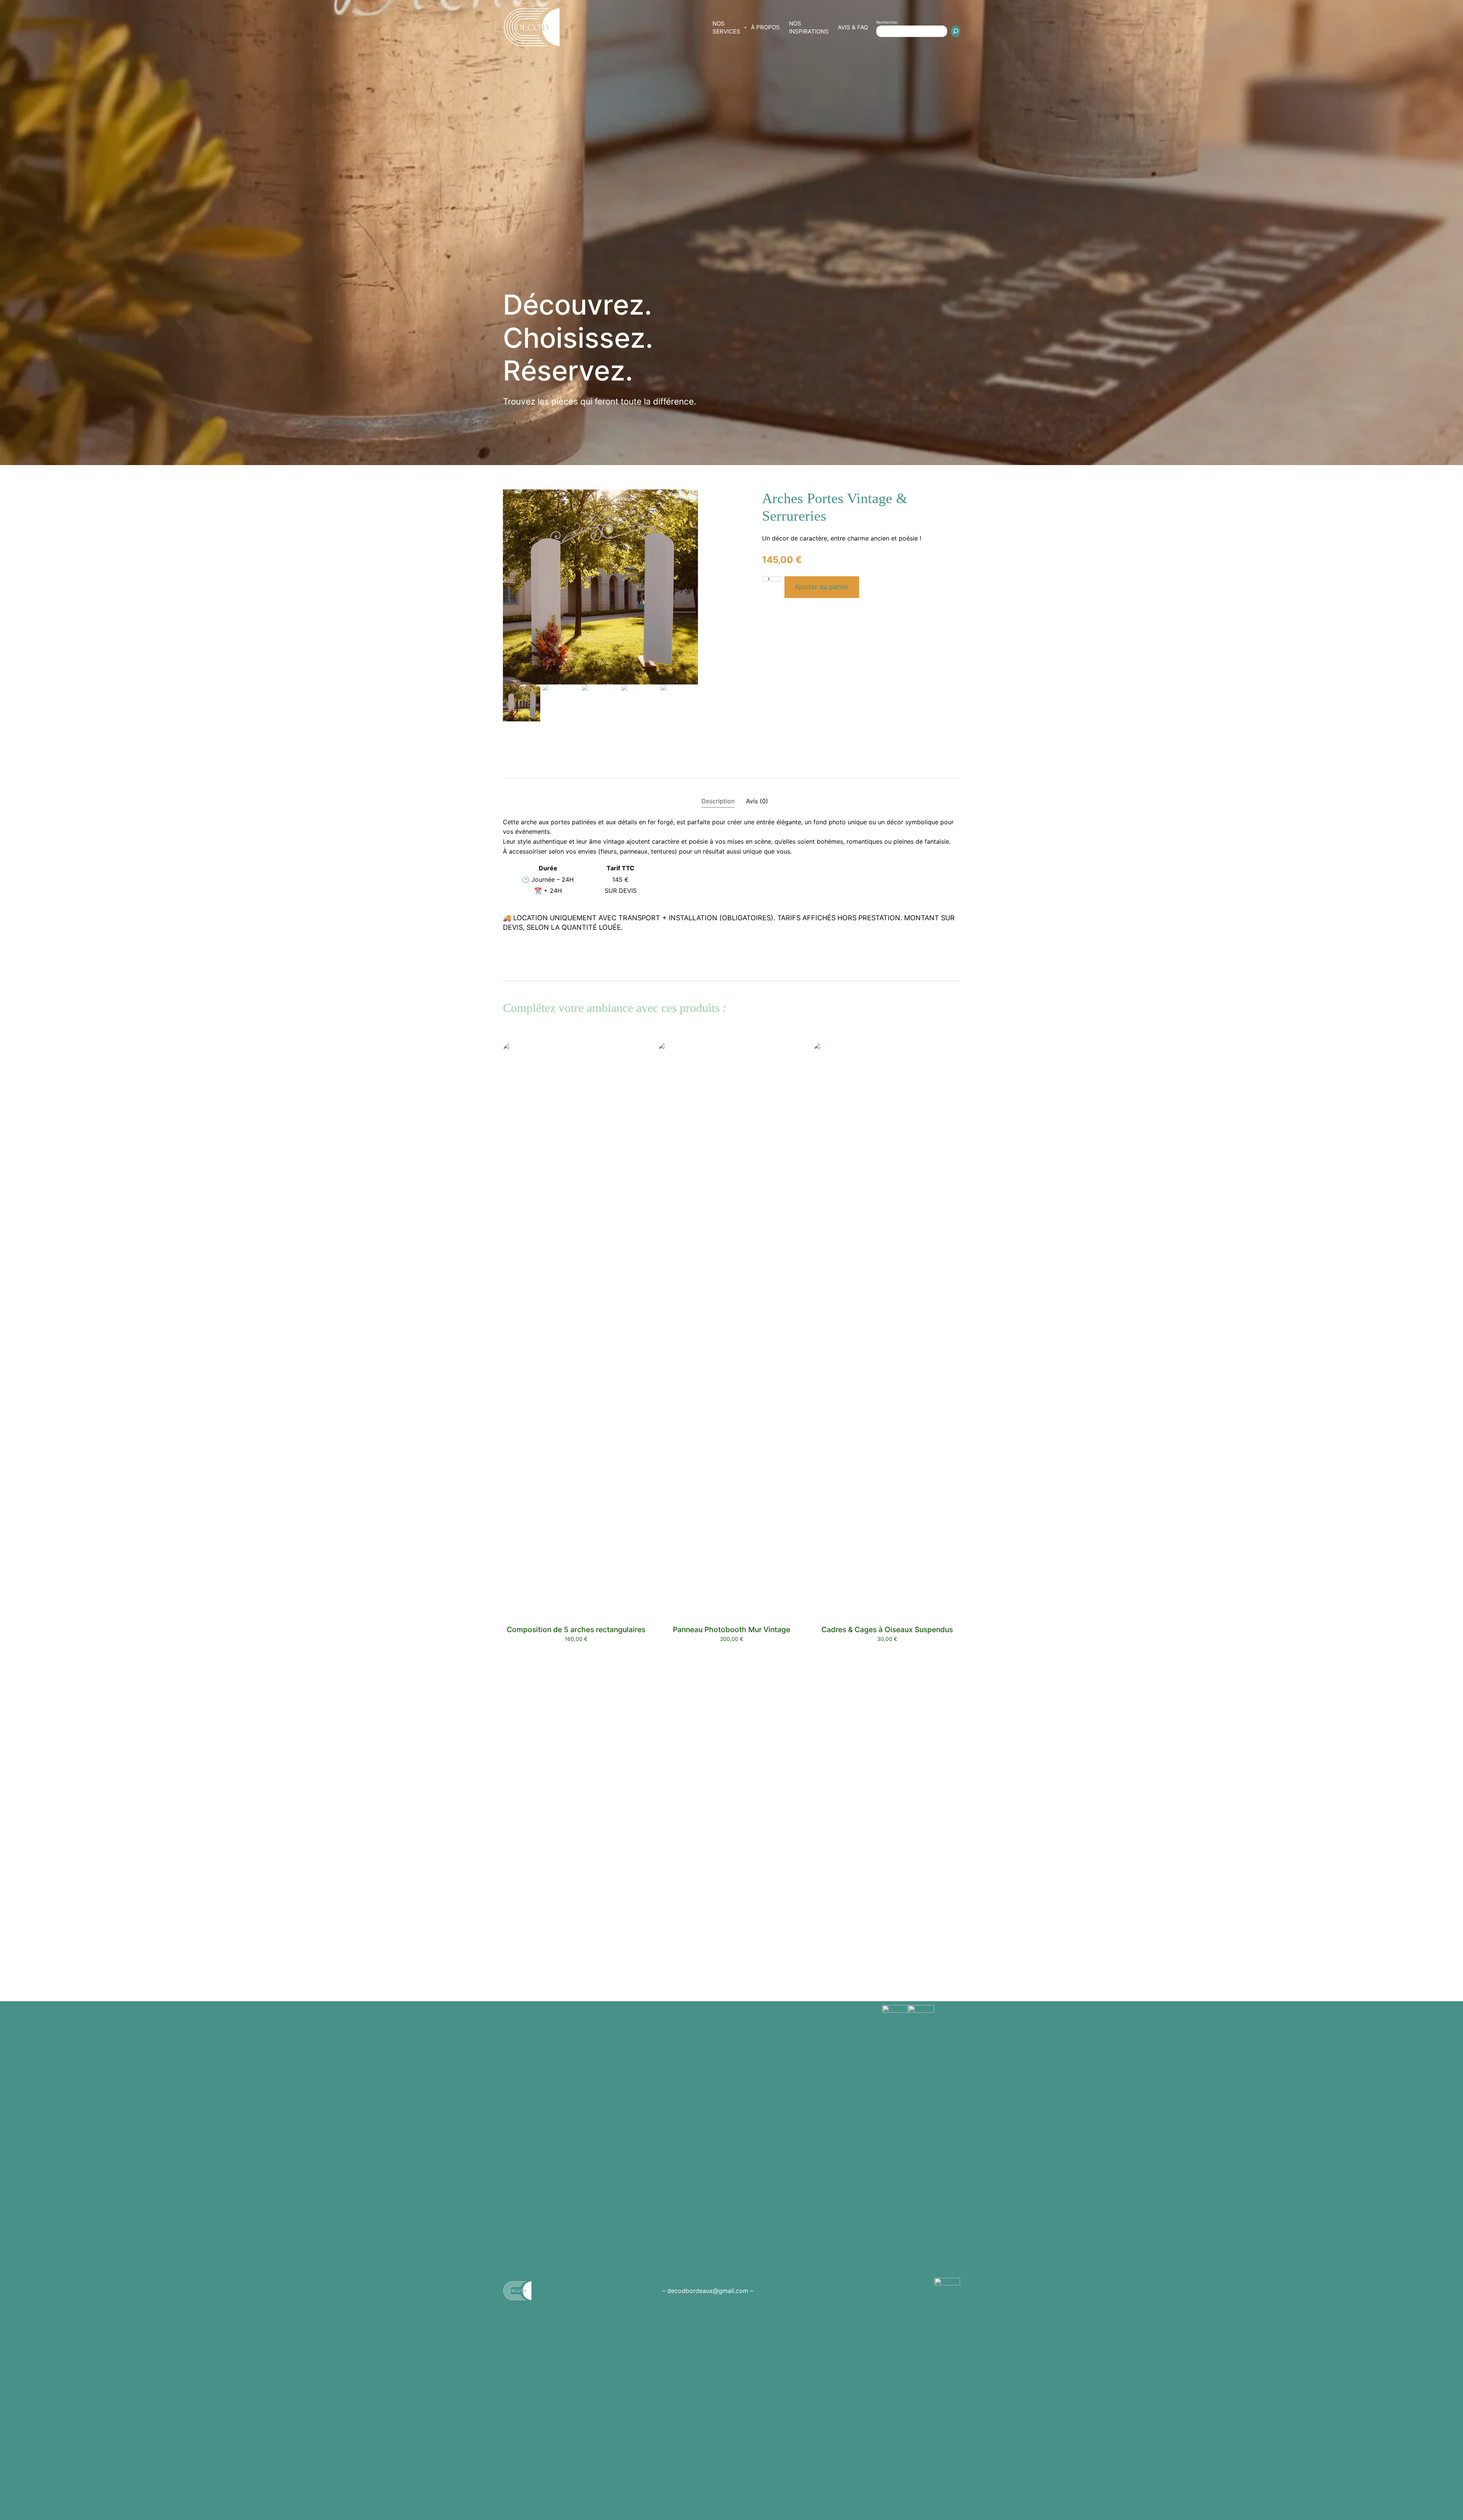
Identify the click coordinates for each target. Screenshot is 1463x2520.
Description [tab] (718, 801)
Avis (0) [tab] (757, 801)
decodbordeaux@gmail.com (708, 2291)
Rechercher (887, 22)
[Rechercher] (956, 31)
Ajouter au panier (822, 587)
